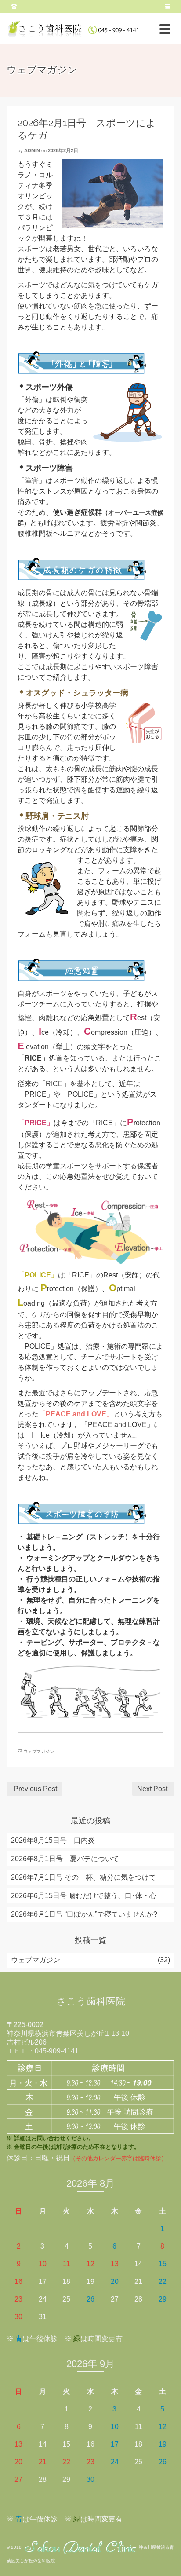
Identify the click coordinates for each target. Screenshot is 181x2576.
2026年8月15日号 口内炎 (53, 1840)
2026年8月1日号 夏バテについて (65, 1859)
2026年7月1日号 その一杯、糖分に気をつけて (83, 1877)
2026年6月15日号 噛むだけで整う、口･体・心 (84, 1896)
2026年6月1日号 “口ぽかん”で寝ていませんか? (84, 1914)
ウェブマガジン (39, 1751)
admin (32, 150)
